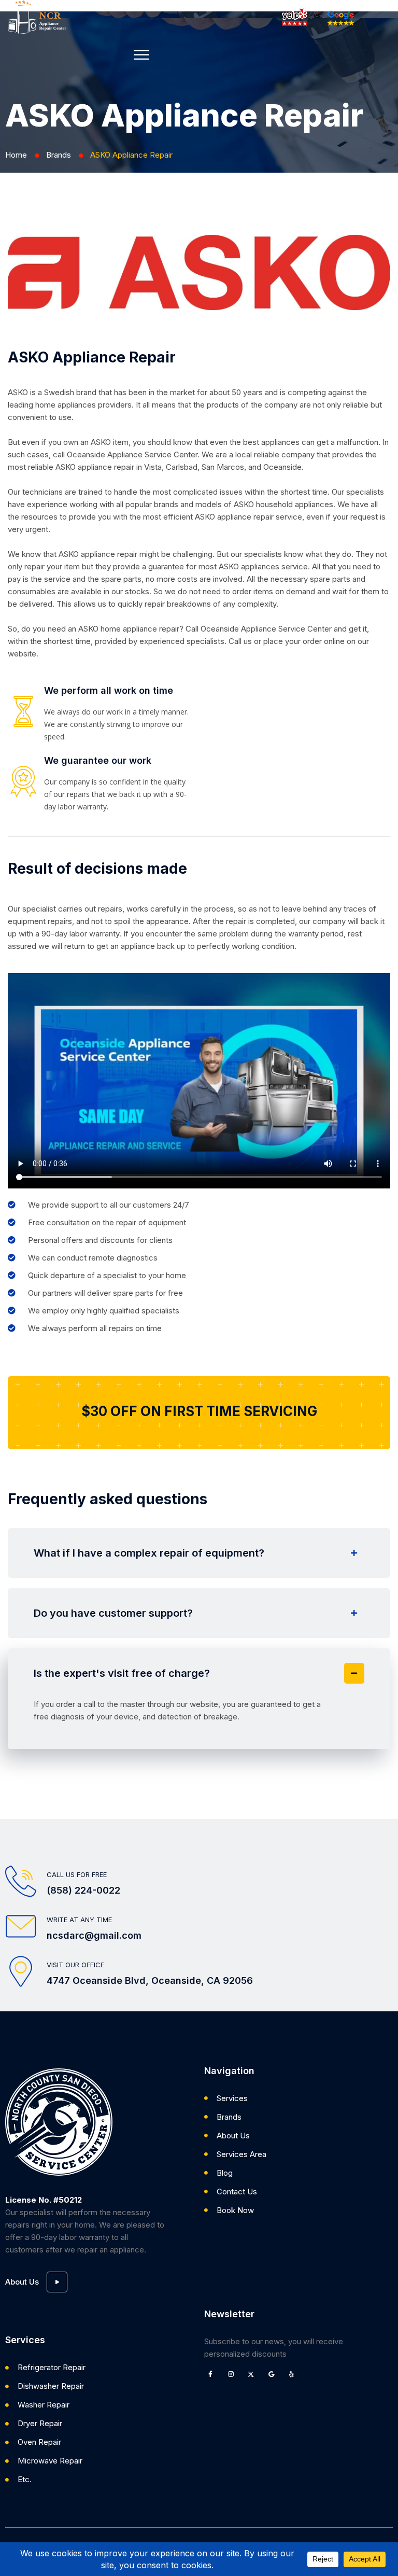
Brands (59, 155)
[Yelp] (291, 2374)
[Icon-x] (251, 2374)
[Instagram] (231, 2374)
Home (16, 155)
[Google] (271, 2374)
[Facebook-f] (210, 2374)
